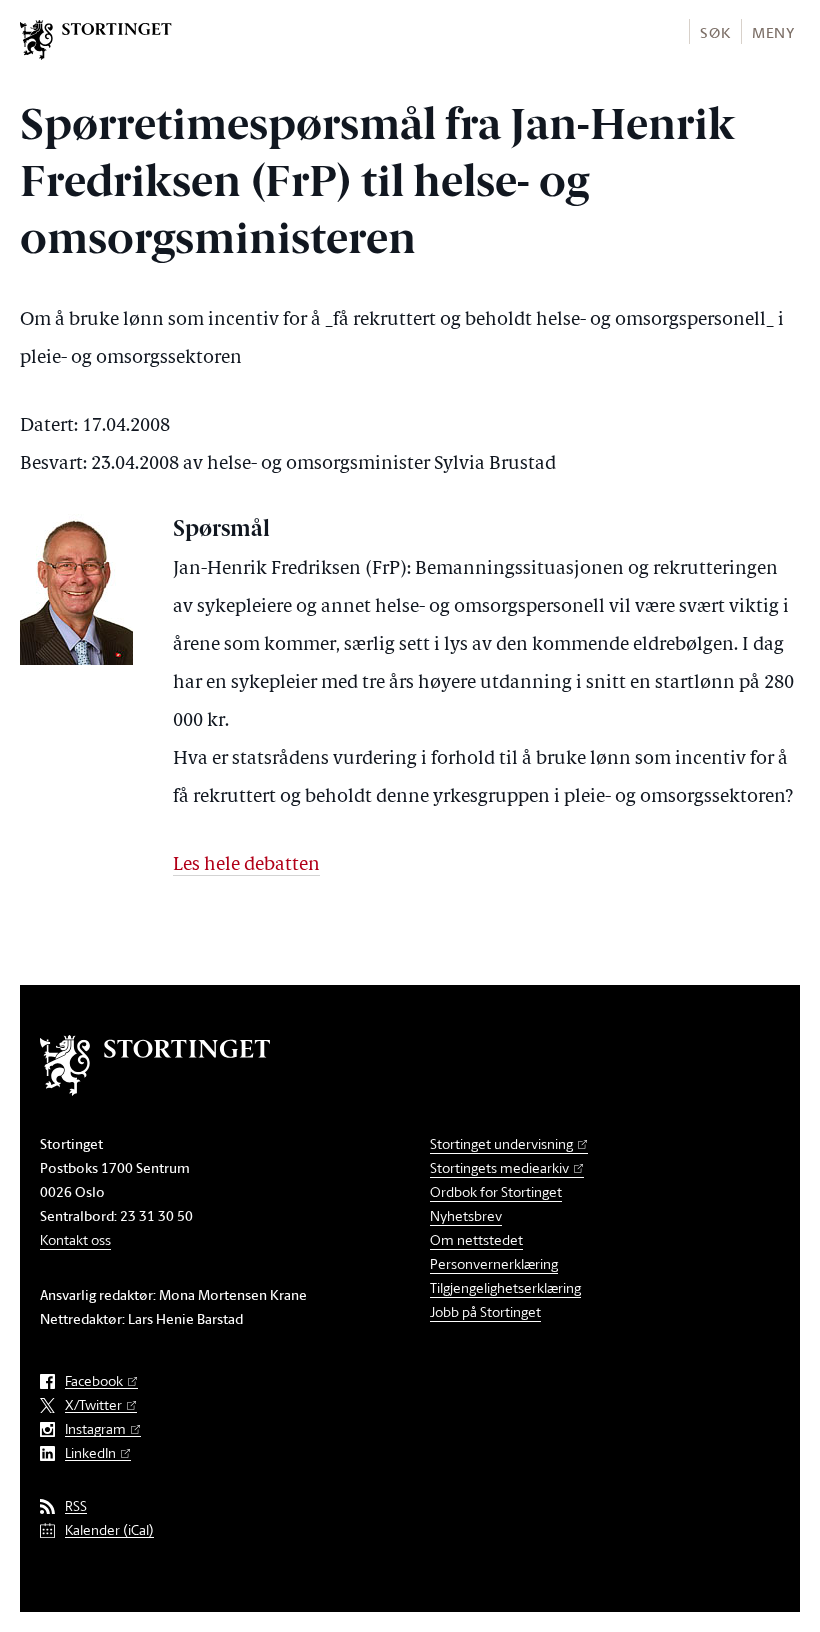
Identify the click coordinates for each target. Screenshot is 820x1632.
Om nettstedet (476, 1239)
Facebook (94, 1381)
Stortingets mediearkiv (499, 1167)
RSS (76, 1506)
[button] (714, 31)
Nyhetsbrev (466, 1215)
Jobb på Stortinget (485, 1311)
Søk (715, 32)
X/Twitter (93, 1405)
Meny (773, 32)
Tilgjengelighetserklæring (505, 1287)
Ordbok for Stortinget (496, 1191)
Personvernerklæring (494, 1263)
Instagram (95, 1429)
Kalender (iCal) (109, 1530)
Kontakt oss (75, 1239)
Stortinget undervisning (501, 1143)
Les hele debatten (246, 865)
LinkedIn (90, 1453)
